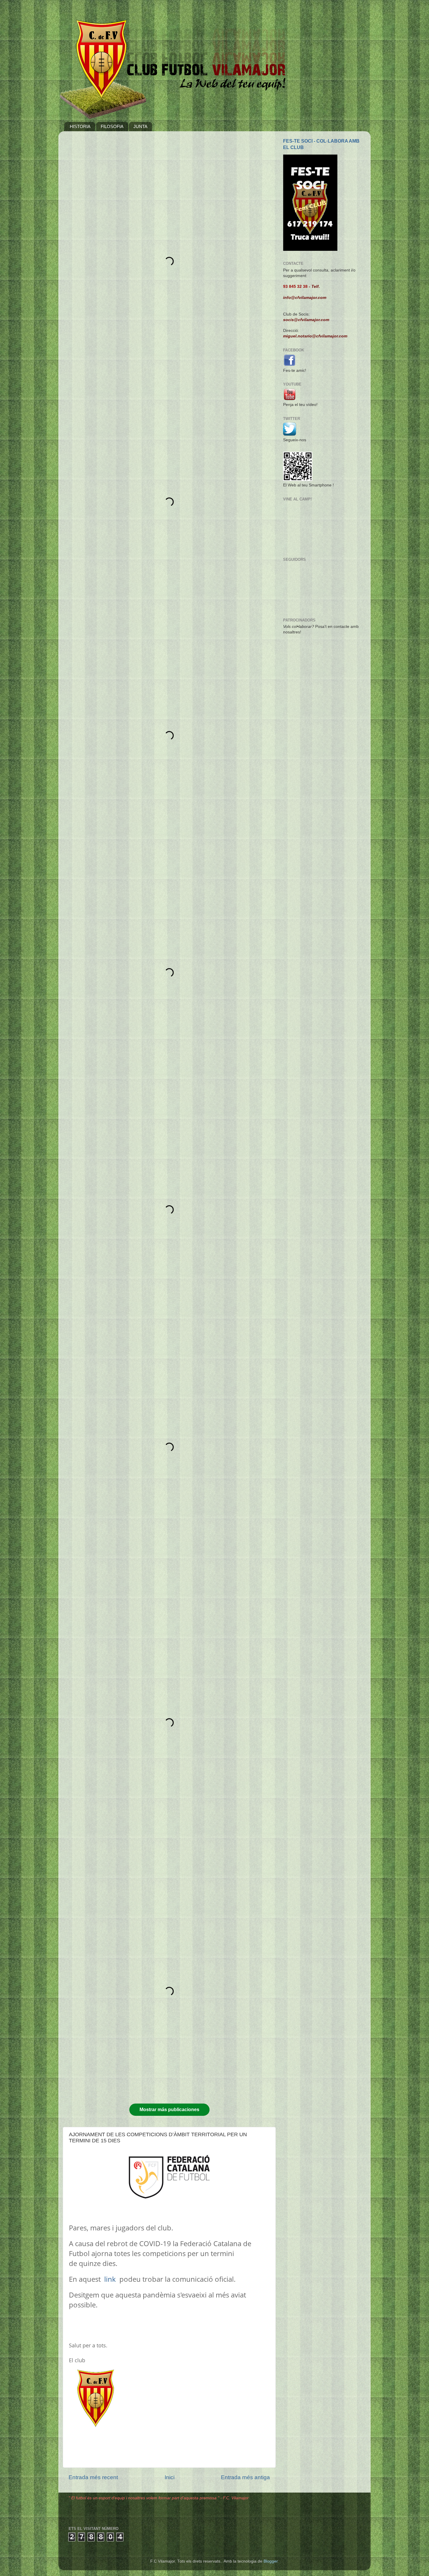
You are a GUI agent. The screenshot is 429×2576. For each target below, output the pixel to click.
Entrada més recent (93, 2477)
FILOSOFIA (112, 126)
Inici (170, 2477)
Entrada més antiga (245, 2477)
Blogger (271, 2561)
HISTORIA (80, 126)
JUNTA (140, 126)
